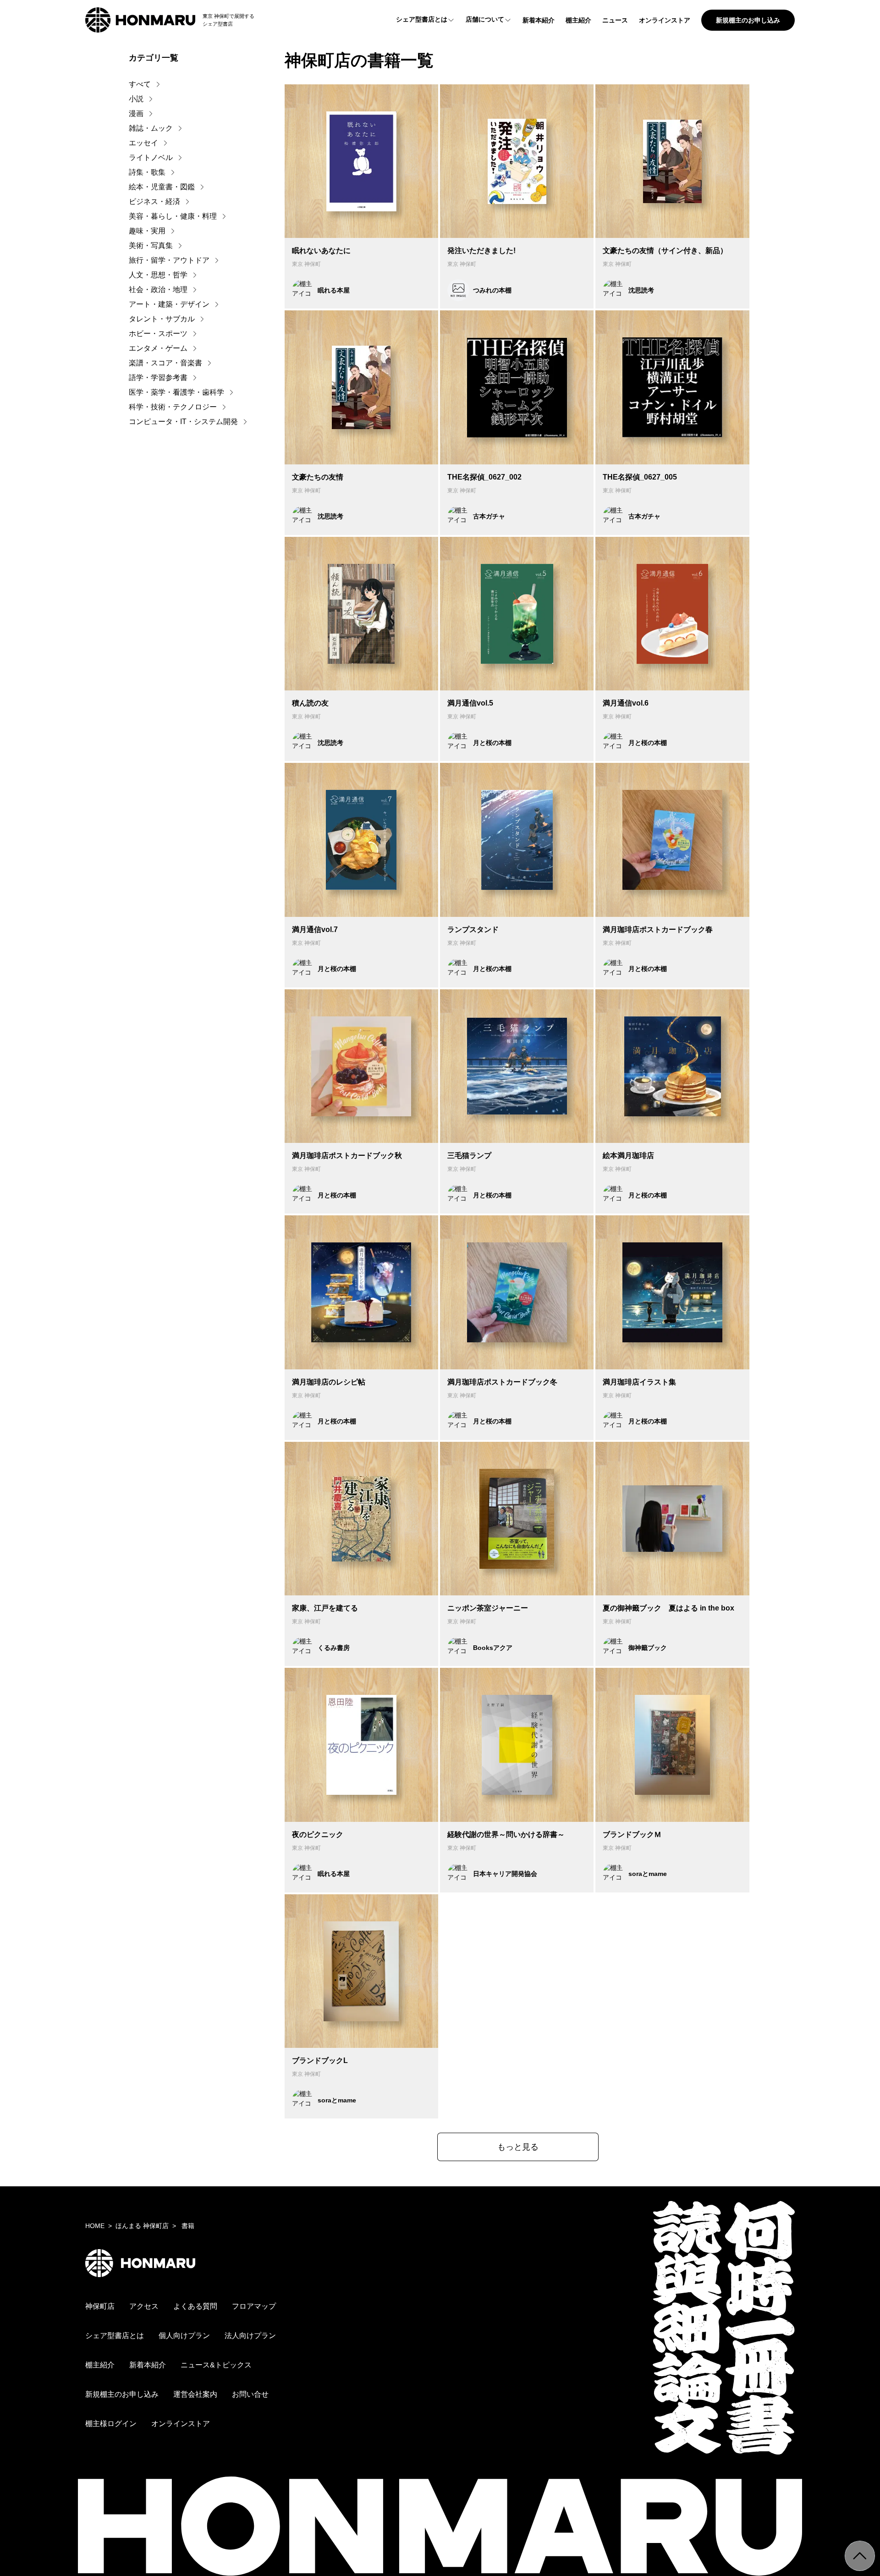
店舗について (485, 19)
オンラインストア (665, 20)
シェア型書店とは (422, 19)
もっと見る (518, 2147)
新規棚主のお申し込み (748, 20)
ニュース (615, 20)
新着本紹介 (539, 20)
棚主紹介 (578, 20)
